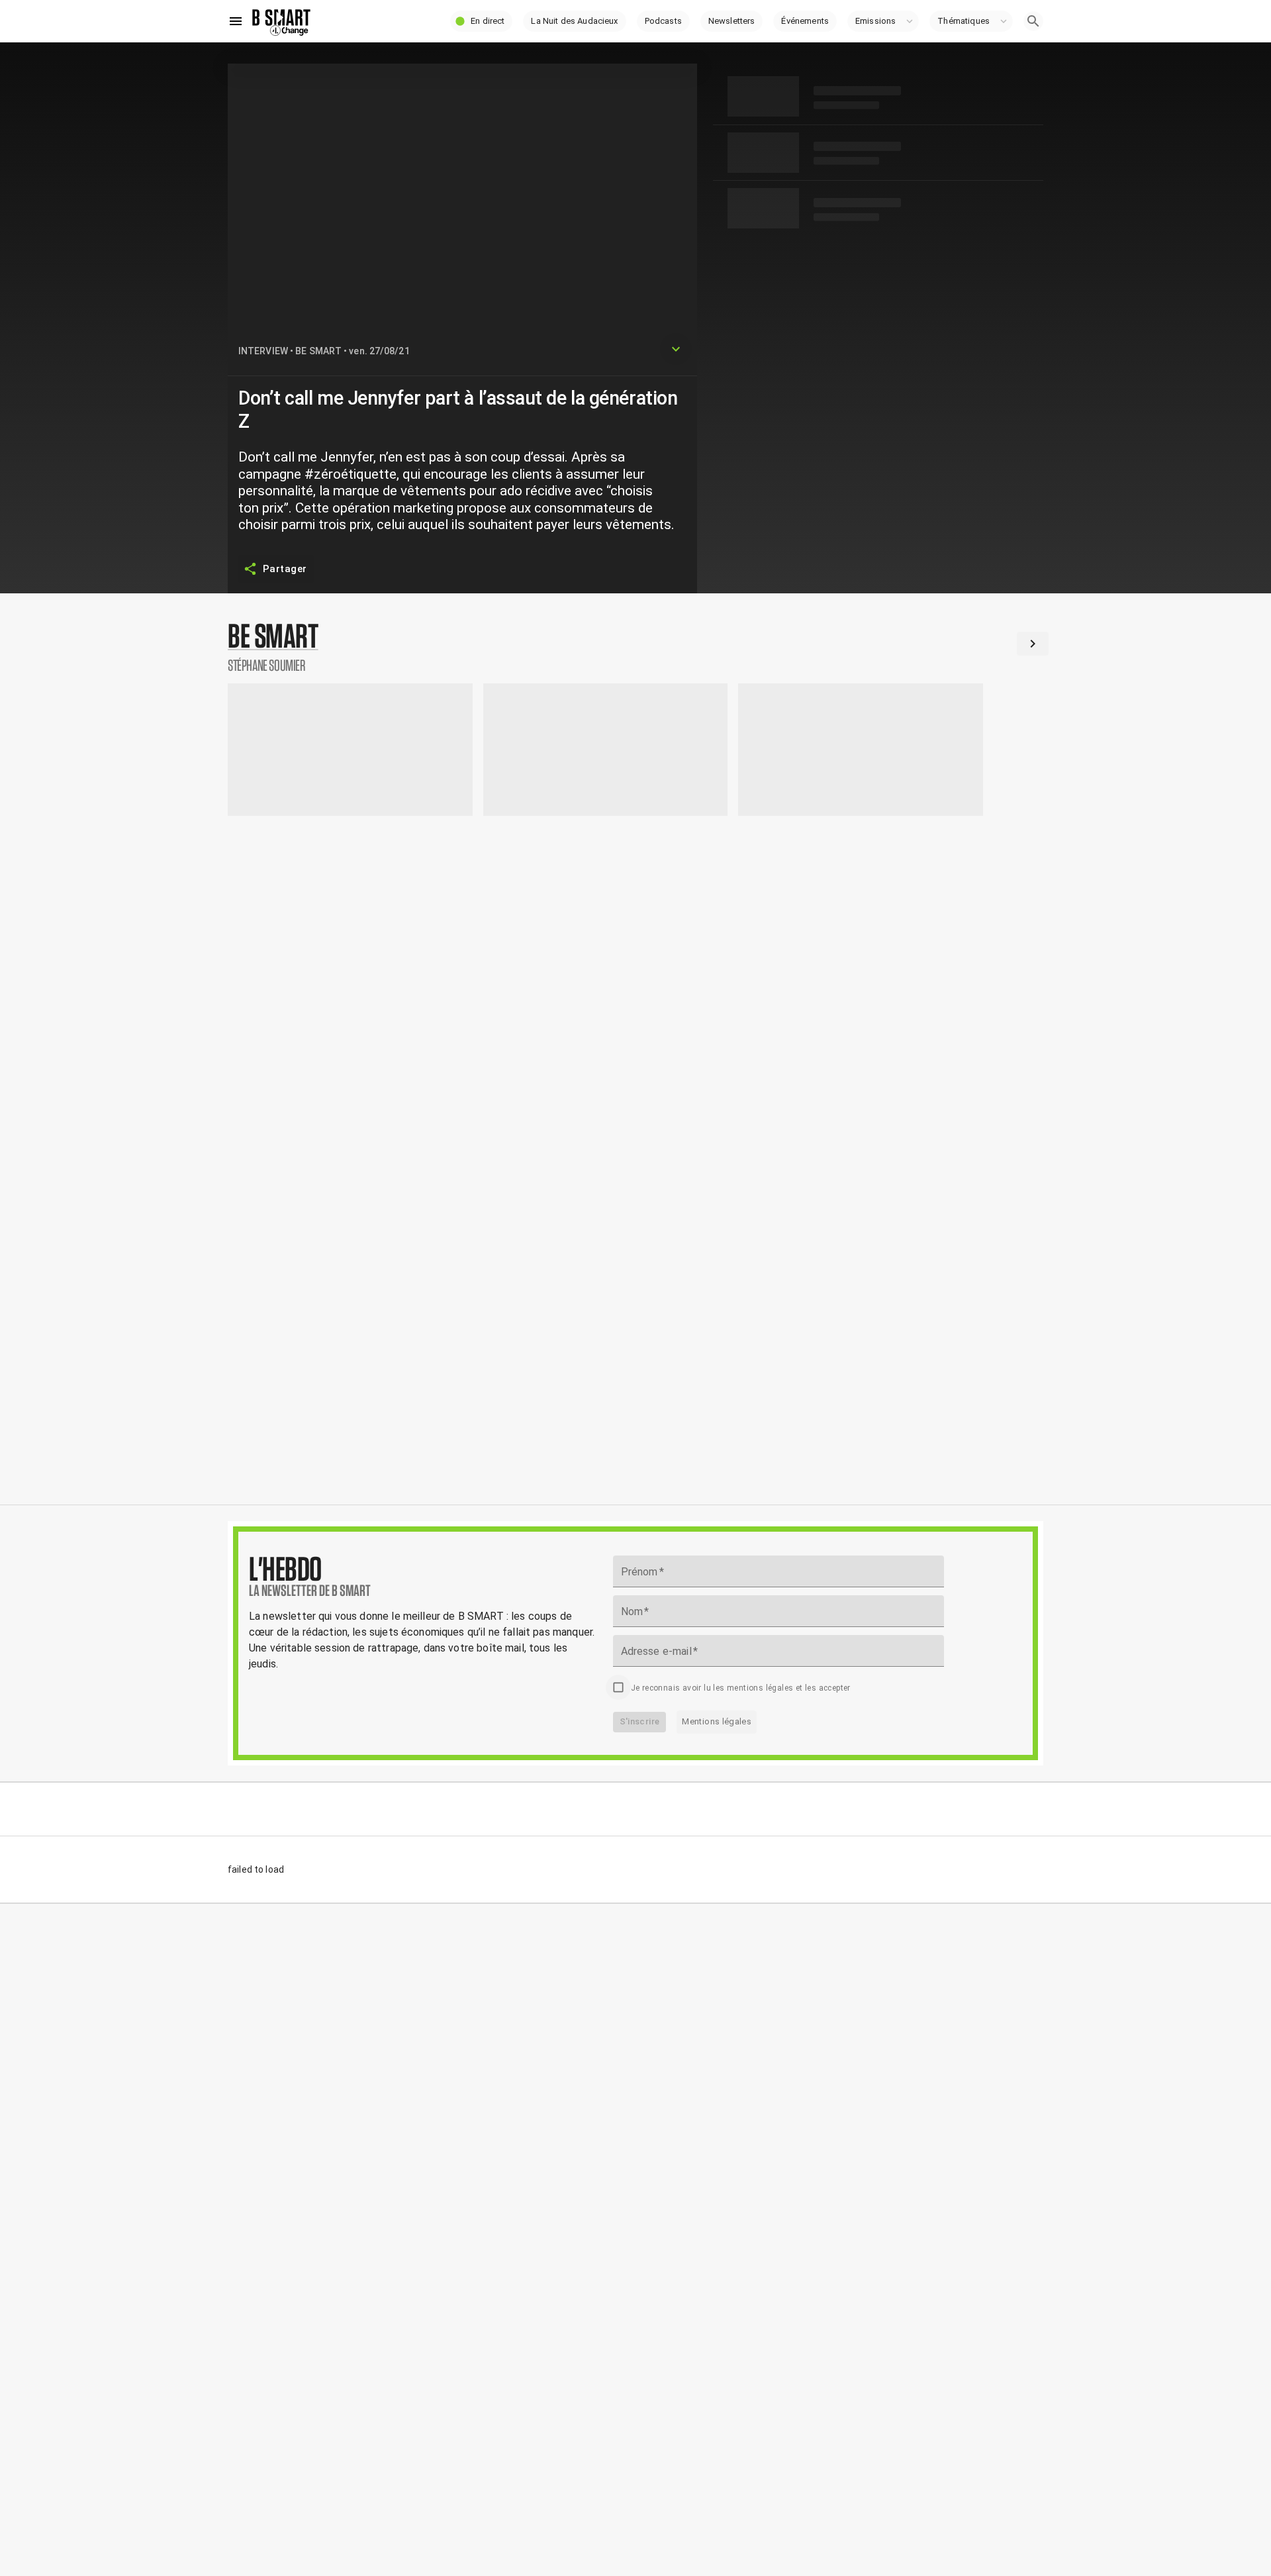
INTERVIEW (263, 351)
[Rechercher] (1033, 21)
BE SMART (318, 351)
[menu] (236, 21)
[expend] (676, 349)
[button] (481, 21)
